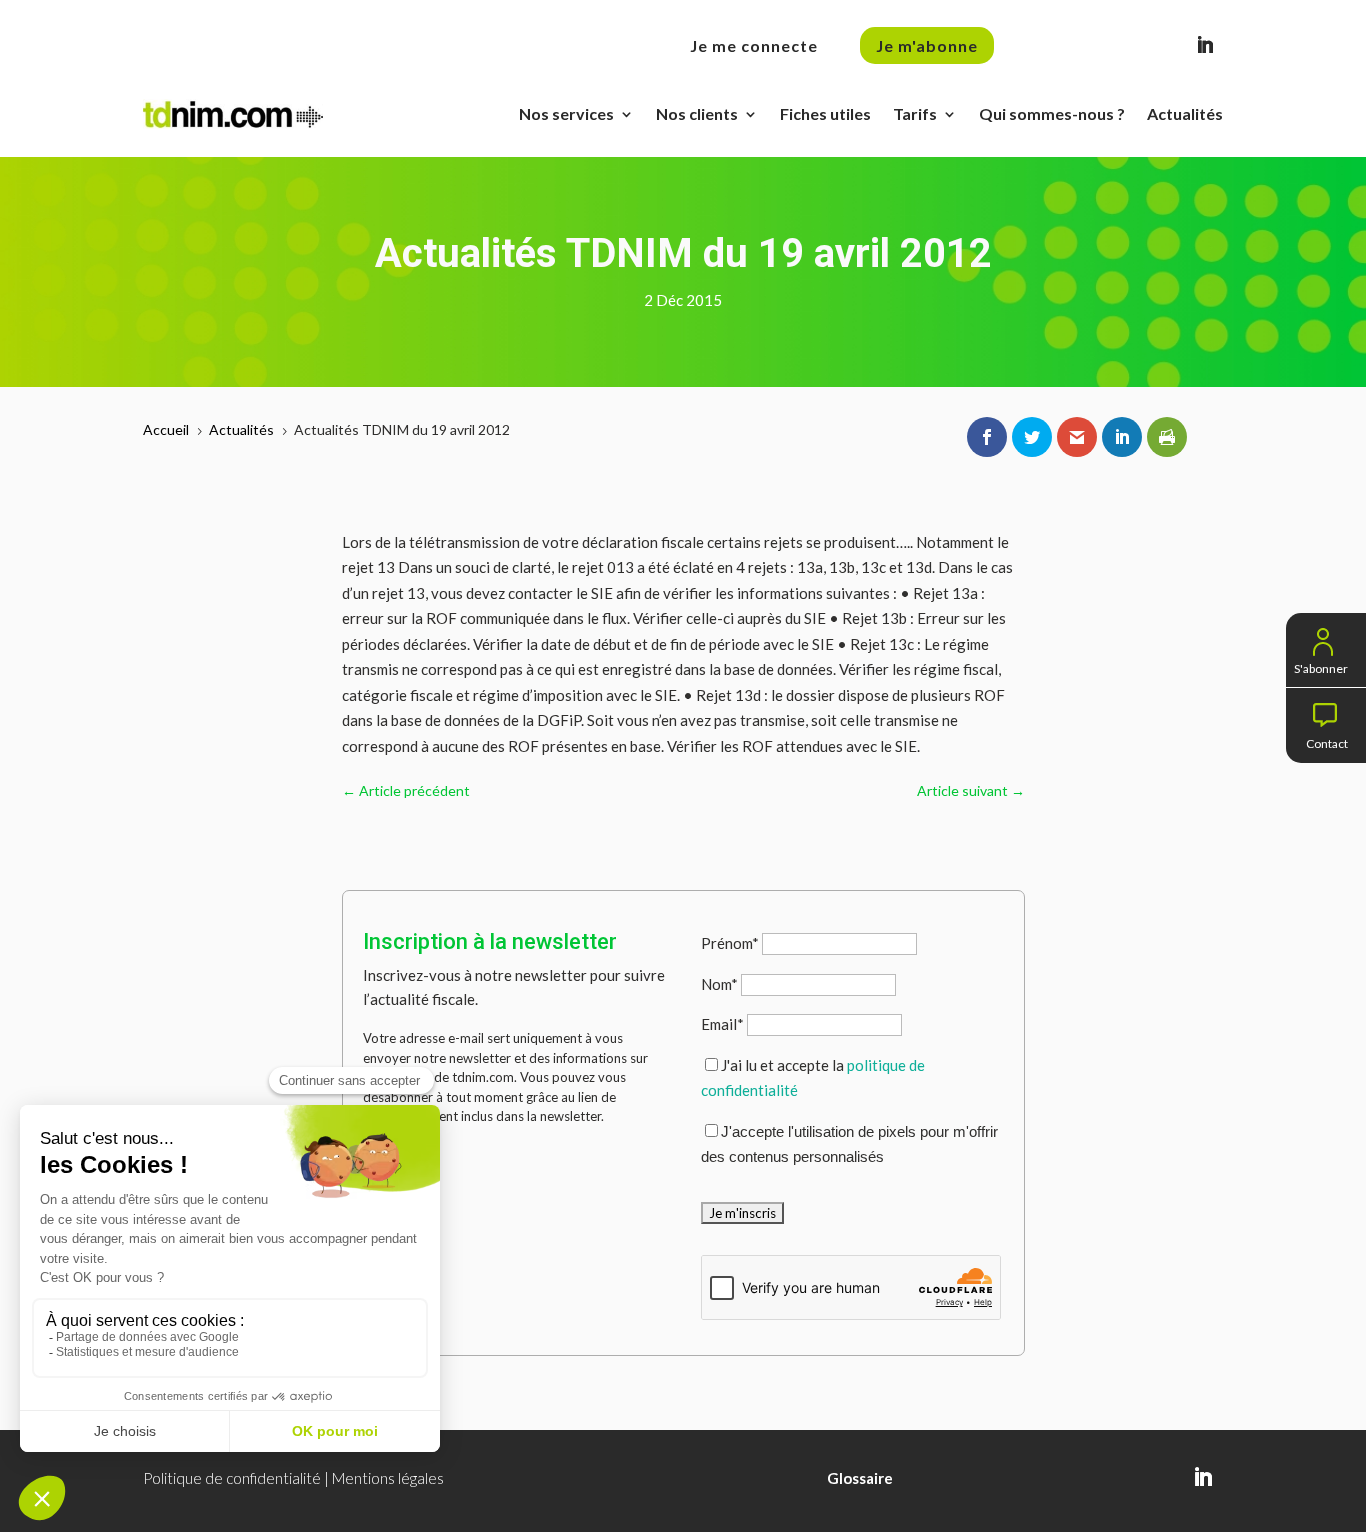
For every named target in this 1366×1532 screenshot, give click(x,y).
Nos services (566, 113)
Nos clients (697, 113)
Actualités (1185, 113)
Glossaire (860, 1478)
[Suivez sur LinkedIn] (1205, 45)
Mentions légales (388, 1478)
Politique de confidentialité (232, 1478)
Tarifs (915, 113)
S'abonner (1321, 666)
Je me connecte (754, 45)
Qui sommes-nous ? (1052, 113)
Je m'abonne (927, 45)
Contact (1327, 741)
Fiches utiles (825, 113)
